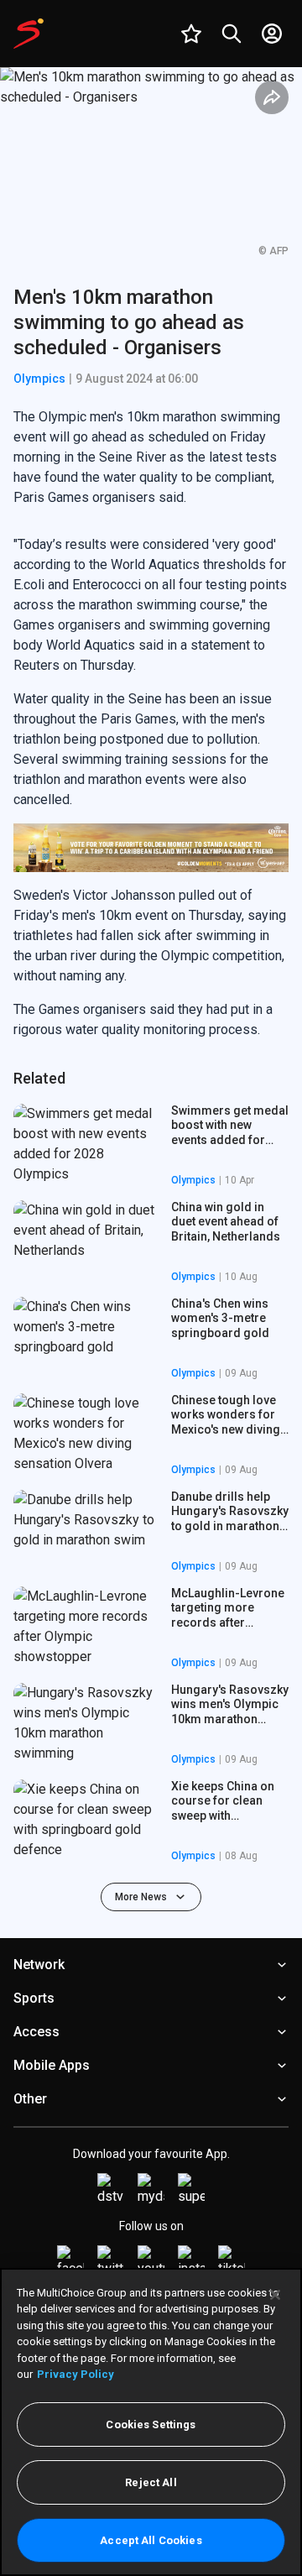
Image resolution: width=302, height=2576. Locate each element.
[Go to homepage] (29, 34)
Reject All (151, 2482)
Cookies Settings (151, 2424)
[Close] (275, 2295)
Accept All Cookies (151, 2540)
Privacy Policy (75, 2374)
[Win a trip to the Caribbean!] (151, 848)
